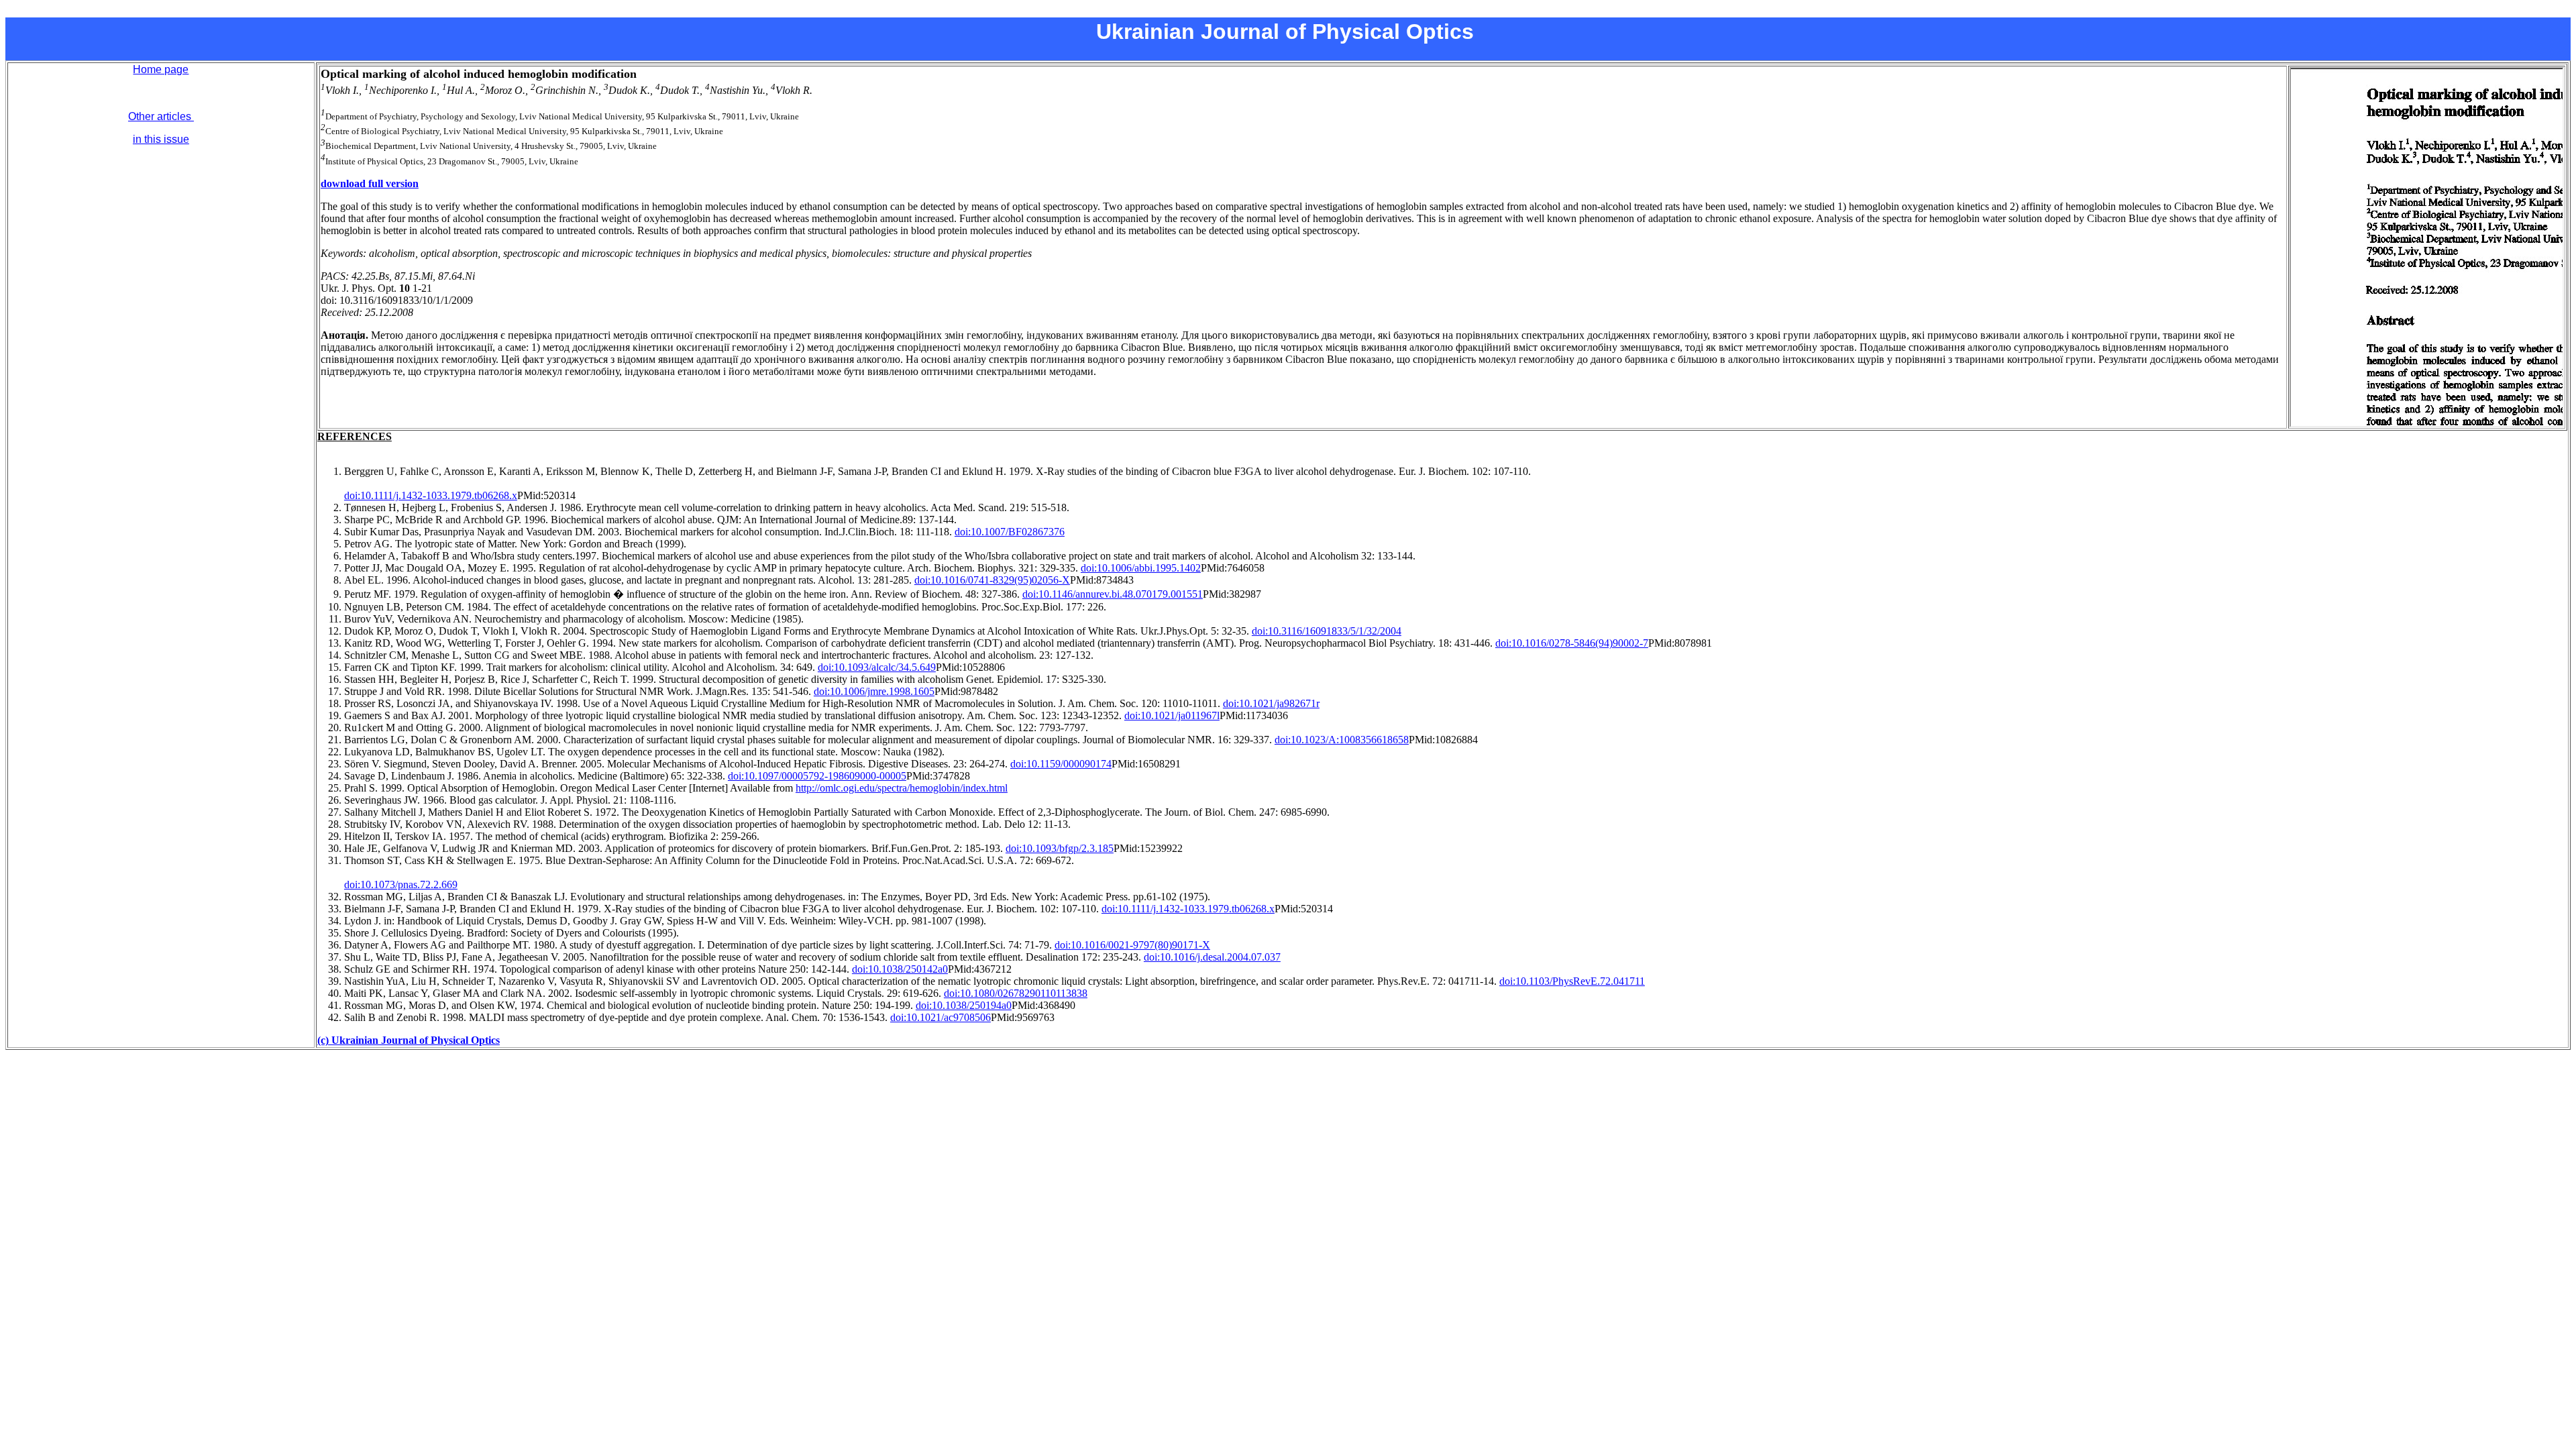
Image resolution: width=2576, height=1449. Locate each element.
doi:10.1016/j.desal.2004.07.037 (1212, 957)
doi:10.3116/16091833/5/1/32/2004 (1327, 631)
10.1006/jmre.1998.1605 (882, 691)
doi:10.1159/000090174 (1061, 764)
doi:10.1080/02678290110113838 (1016, 993)
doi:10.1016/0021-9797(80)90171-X (1132, 945)
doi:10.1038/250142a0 (900, 969)
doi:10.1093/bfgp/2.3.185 (1060, 848)
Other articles (161, 116)
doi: (822, 691)
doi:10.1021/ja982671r (1271, 703)
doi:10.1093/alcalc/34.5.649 (877, 667)
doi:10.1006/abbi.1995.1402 (1141, 568)
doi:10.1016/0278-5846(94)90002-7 (1572, 643)
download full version (370, 183)
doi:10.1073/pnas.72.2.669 (401, 884)
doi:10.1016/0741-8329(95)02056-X (992, 580)
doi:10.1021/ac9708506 (941, 1017)
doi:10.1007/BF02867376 (1010, 532)
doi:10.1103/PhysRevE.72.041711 (1572, 981)
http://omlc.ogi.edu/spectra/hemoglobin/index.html (902, 788)
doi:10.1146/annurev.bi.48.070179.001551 (1113, 594)
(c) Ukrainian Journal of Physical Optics (409, 1040)
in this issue (161, 139)
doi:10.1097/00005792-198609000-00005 (817, 776)
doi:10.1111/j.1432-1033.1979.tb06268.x (431, 495)
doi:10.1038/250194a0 (964, 1005)
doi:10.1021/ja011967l (1172, 715)
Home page (161, 69)
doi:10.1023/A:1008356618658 (1342, 740)
